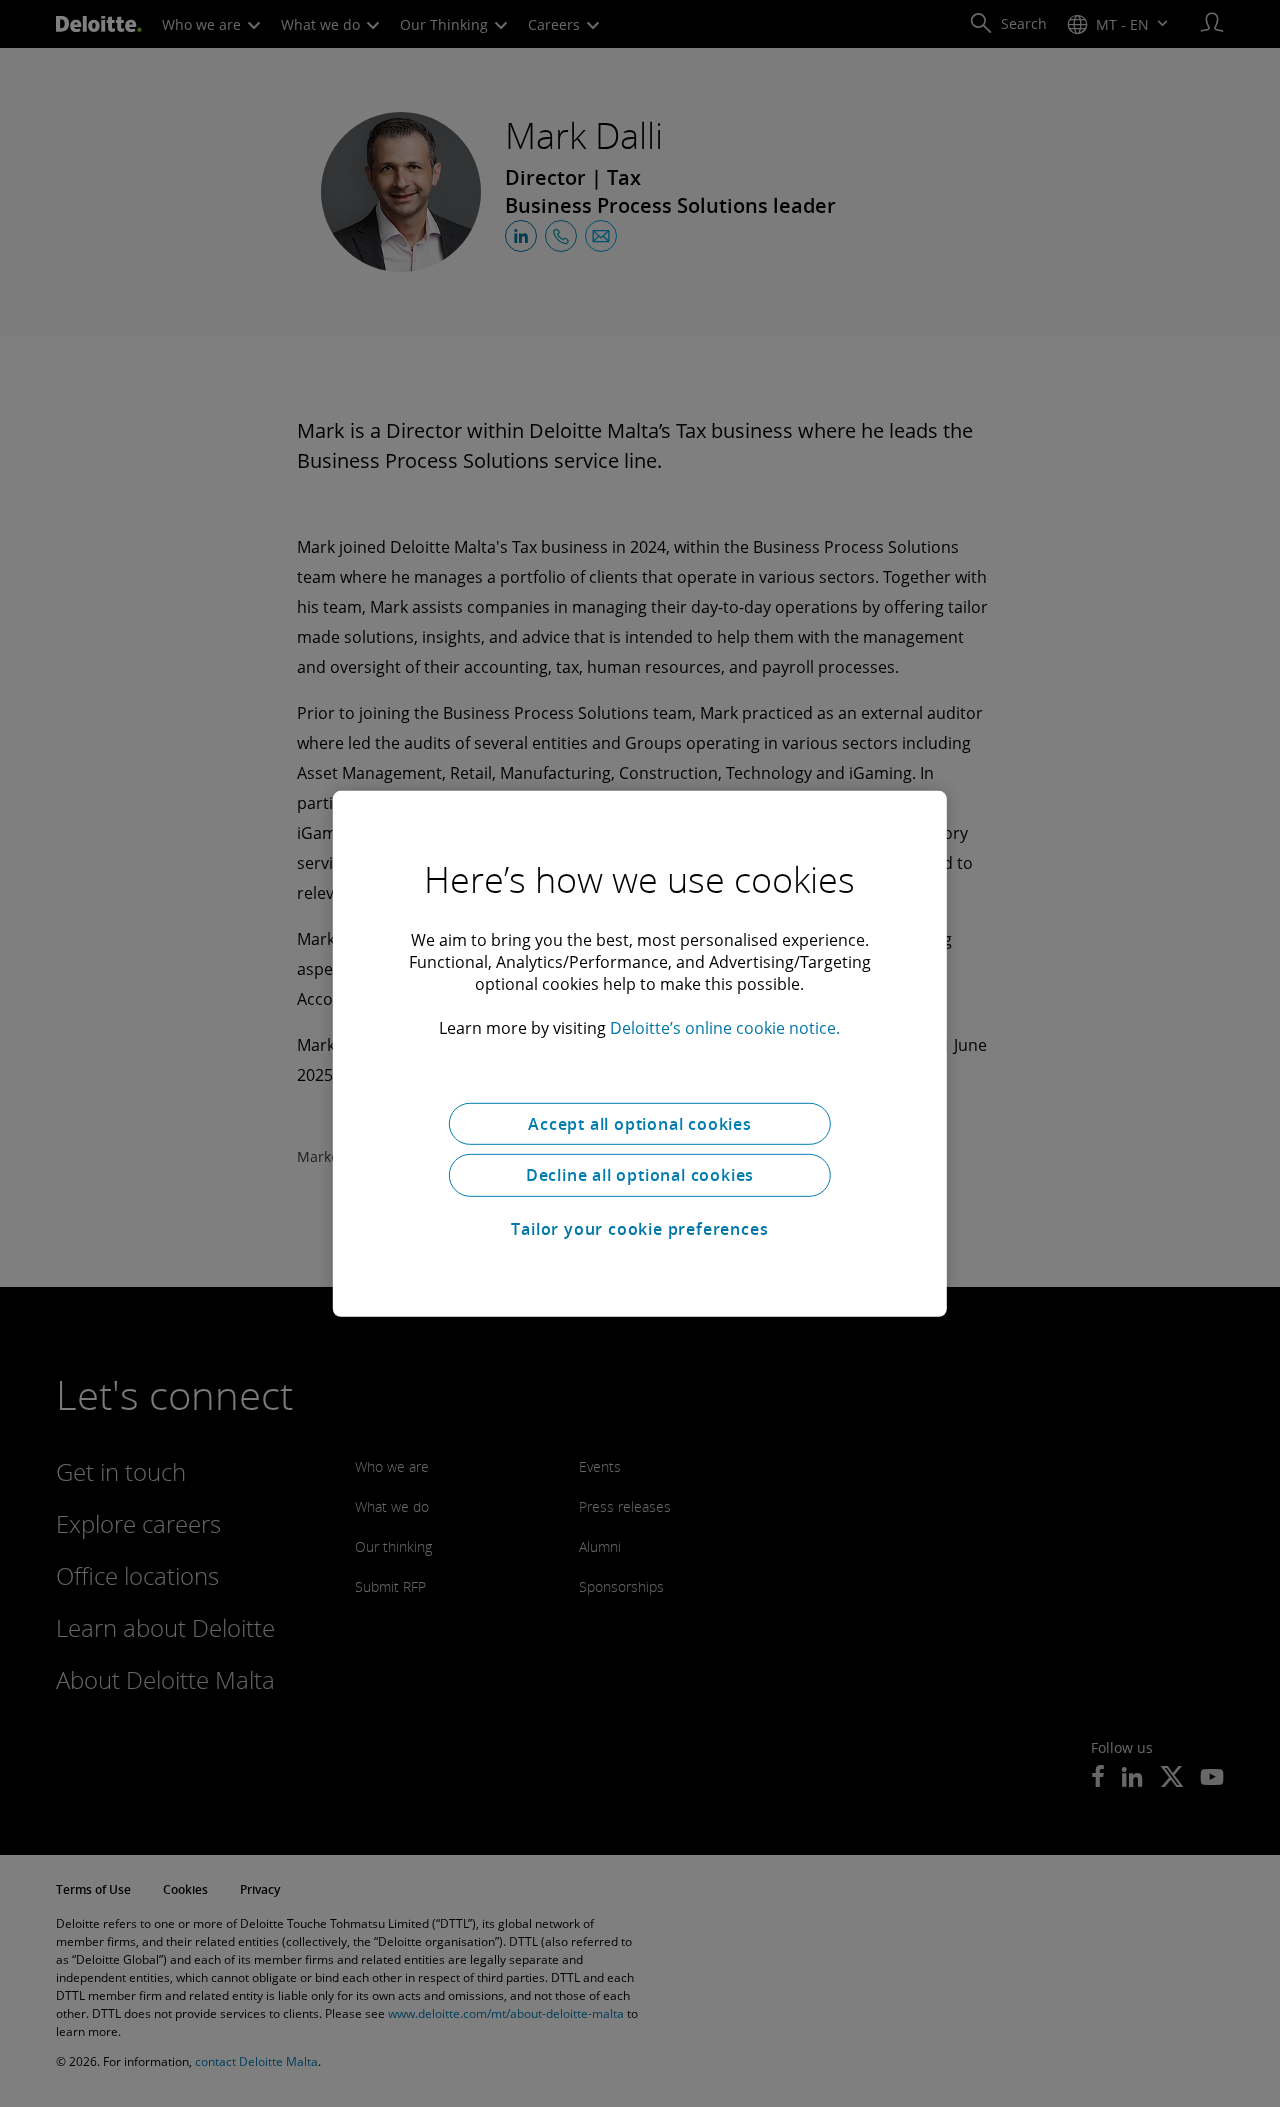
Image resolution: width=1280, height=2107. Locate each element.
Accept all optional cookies (640, 1123)
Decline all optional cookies (640, 1175)
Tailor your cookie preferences (639, 1229)
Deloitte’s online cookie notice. (725, 1027)
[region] (640, 1053)
